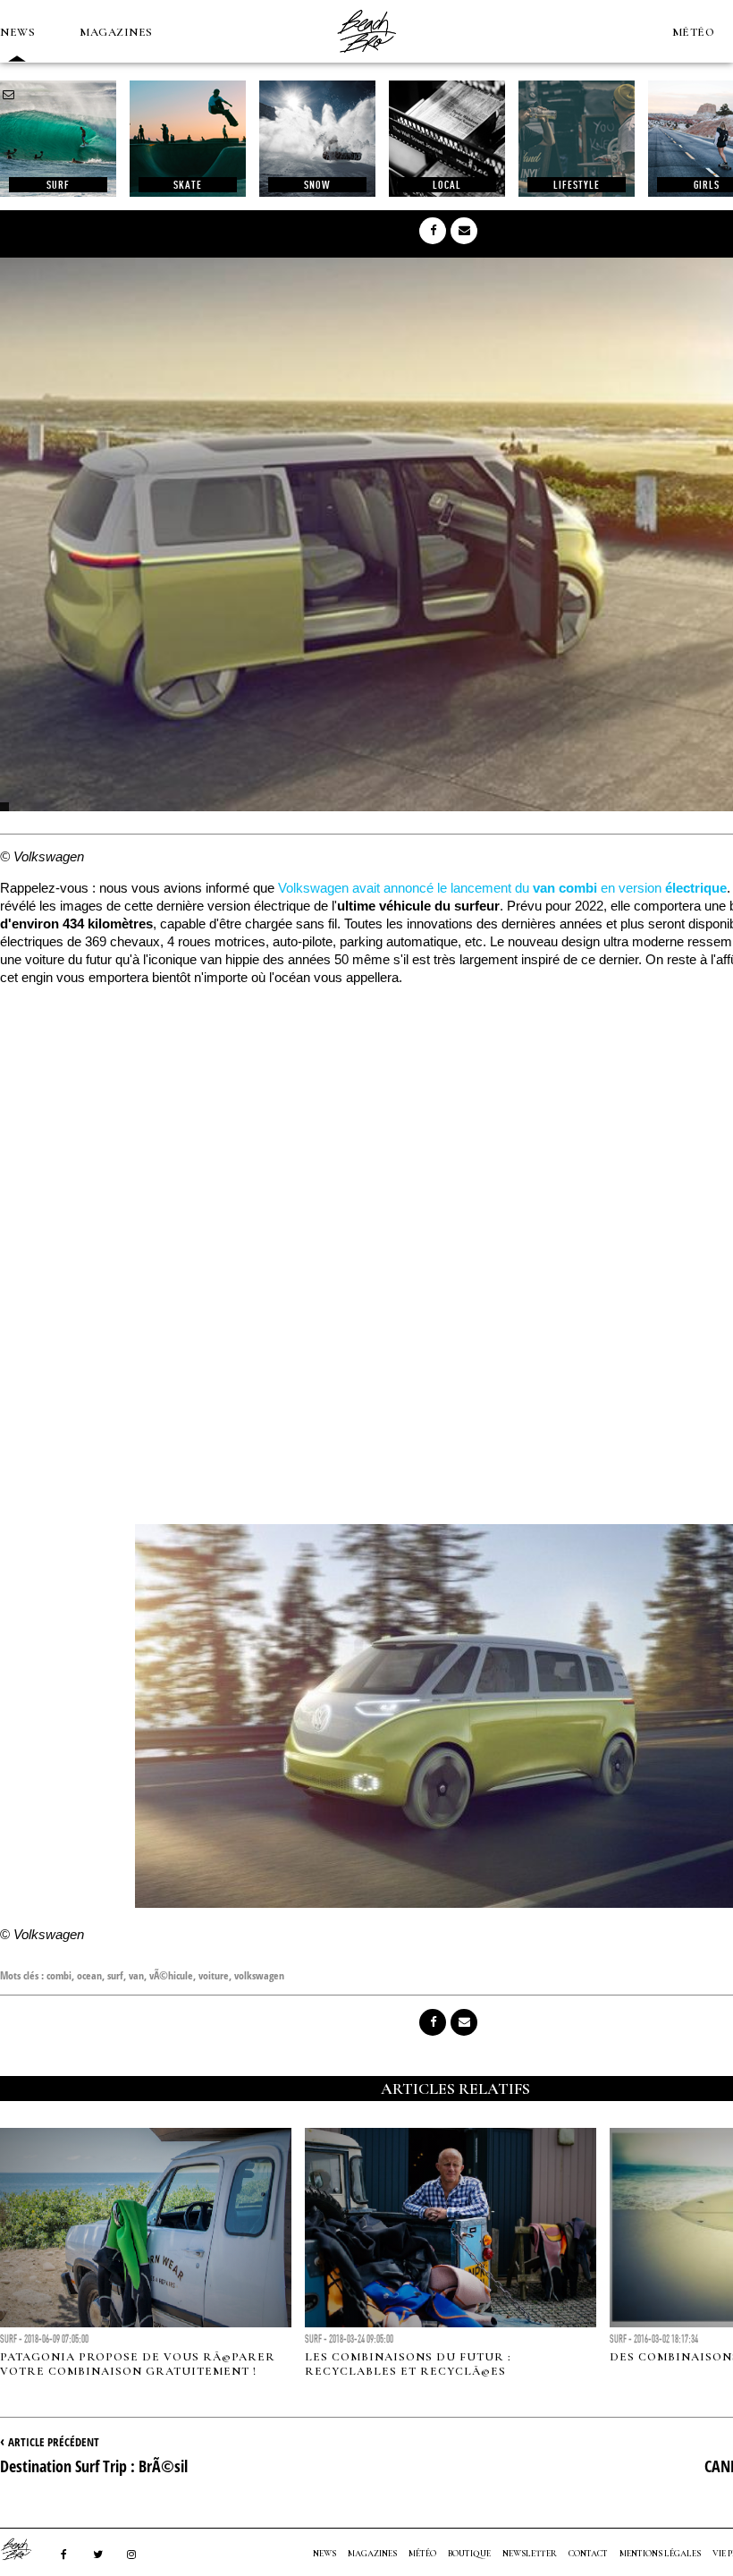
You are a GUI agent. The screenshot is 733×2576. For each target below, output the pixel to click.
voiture (214, 1975)
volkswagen (259, 1975)
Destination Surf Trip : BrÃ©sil (94, 2466)
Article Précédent (54, 2442)
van (136, 1975)
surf (115, 1975)
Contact (588, 2554)
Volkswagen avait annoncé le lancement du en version (502, 888)
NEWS (17, 32)
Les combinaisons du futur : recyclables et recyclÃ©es (408, 2364)
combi (59, 1975)
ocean (89, 1975)
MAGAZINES (116, 32)
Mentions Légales (660, 2554)
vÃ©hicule (171, 1975)
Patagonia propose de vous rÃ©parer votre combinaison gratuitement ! (138, 2364)
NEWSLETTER (530, 2554)
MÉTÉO (694, 32)
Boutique (469, 2554)
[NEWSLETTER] (9, 95)
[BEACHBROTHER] (25, 2549)
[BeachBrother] (366, 58)
